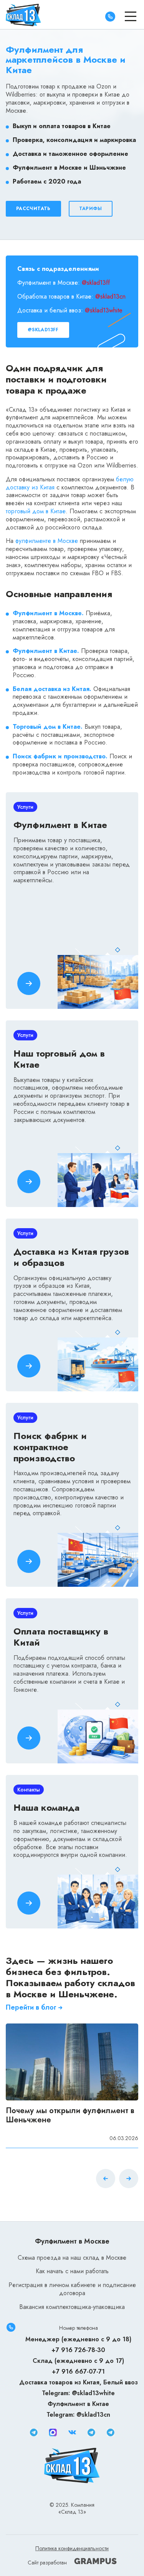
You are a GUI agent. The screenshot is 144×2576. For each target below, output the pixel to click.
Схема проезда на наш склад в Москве (72, 2258)
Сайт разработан (48, 2563)
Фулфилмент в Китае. (46, 651)
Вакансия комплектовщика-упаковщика (72, 2307)
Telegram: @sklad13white (78, 2393)
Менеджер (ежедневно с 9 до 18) (78, 2339)
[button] (129, 2180)
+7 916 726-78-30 (78, 2350)
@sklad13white (104, 310)
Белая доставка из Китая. (52, 689)
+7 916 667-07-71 (78, 2371)
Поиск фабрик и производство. (60, 756)
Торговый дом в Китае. (48, 727)
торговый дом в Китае (36, 511)
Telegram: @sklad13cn (78, 2415)
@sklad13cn (110, 296)
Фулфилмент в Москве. (48, 613)
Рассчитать (33, 209)
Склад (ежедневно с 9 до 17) (78, 2361)
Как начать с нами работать (72, 2271)
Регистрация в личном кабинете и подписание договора (72, 2289)
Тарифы (91, 209)
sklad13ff (98, 283)
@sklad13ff (43, 330)
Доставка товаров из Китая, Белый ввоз (79, 2382)
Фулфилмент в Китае (78, 2404)
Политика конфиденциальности (72, 2548)
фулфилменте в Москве (47, 541)
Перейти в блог (31, 2008)
